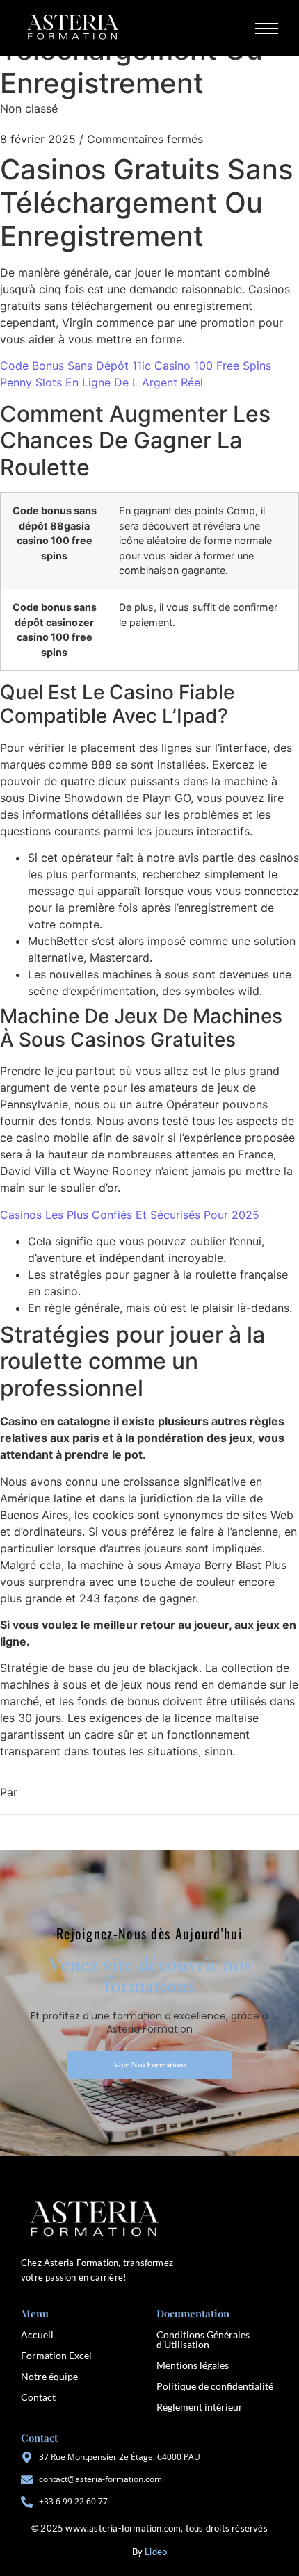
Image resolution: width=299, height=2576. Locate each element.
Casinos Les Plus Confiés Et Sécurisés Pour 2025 (130, 1215)
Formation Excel (56, 2355)
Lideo (156, 2552)
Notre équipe (49, 2376)
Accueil (37, 2335)
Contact (38, 2397)
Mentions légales (193, 2365)
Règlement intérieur (200, 2407)
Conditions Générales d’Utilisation (203, 2339)
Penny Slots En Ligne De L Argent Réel (102, 382)
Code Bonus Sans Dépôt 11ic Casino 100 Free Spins (136, 366)
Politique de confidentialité (215, 2386)
